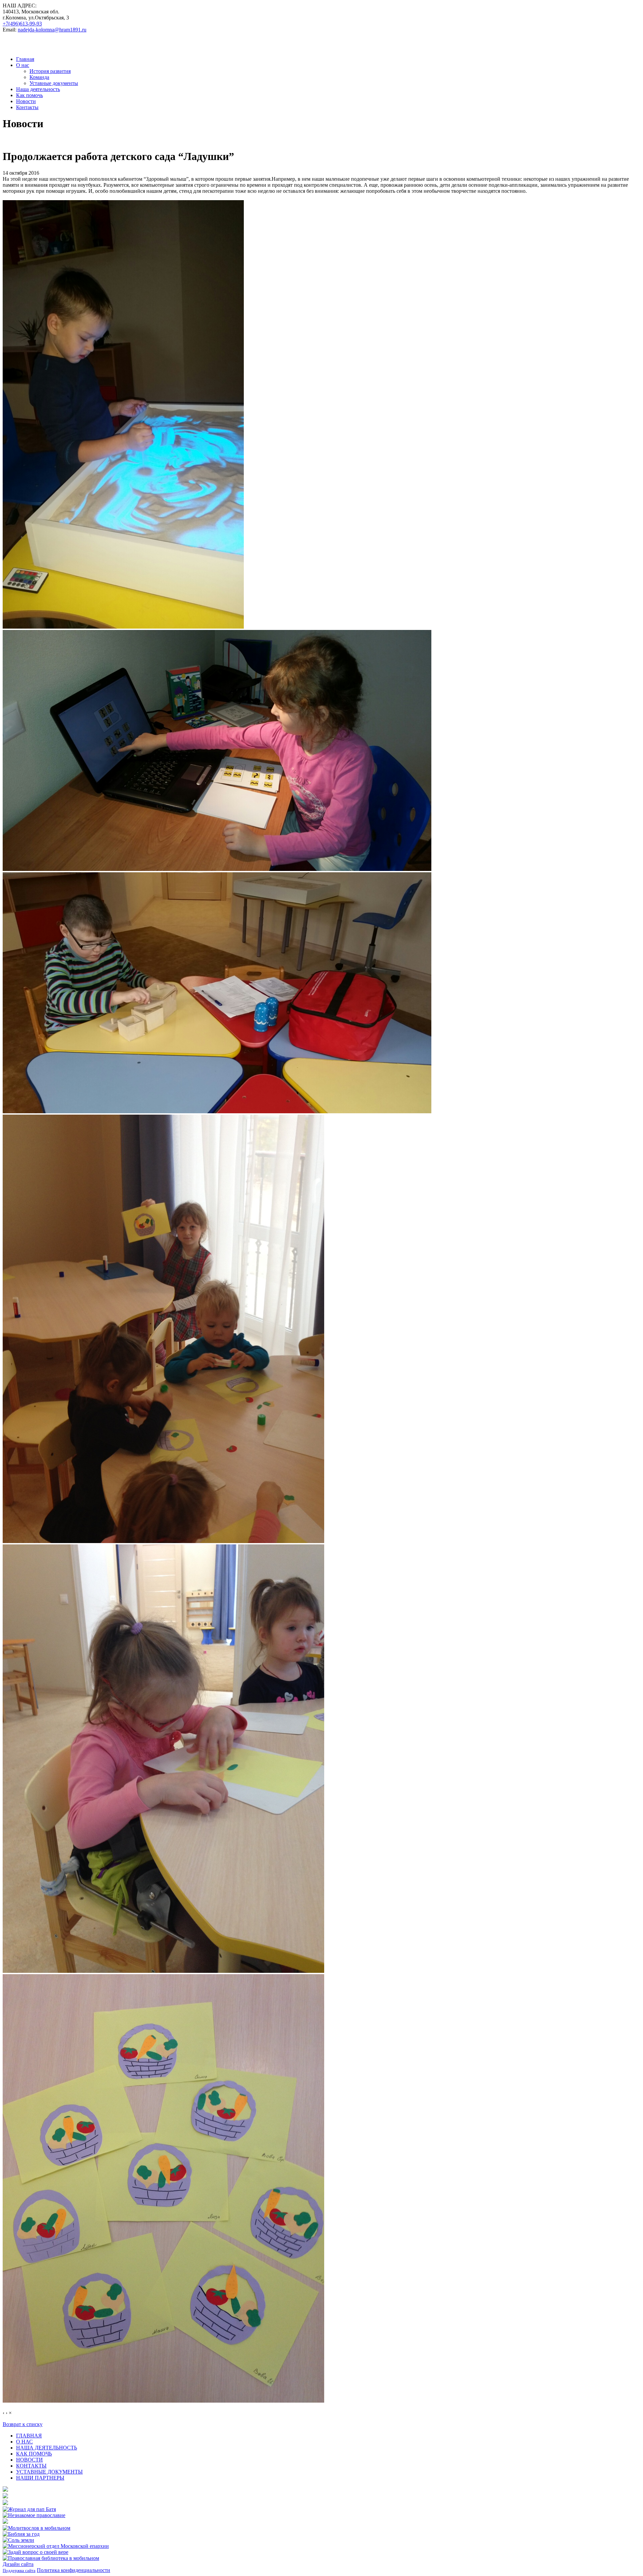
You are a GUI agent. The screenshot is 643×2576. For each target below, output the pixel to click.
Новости (26, 101)
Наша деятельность (38, 89)
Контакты (27, 107)
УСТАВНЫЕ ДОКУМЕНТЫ (49, 2472)
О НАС (24, 2442)
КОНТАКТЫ (31, 2466)
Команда (39, 77)
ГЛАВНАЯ (29, 2436)
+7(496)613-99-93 (22, 24)
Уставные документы (54, 83)
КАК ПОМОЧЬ (34, 2454)
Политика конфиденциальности (74, 2570)
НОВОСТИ (29, 2460)
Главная (25, 59)
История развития (50, 71)
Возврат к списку (23, 2424)
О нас (23, 65)
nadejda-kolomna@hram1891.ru (52, 30)
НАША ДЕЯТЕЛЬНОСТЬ (47, 2448)
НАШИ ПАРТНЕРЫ (40, 2478)
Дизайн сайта (18, 2564)
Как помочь (29, 95)
